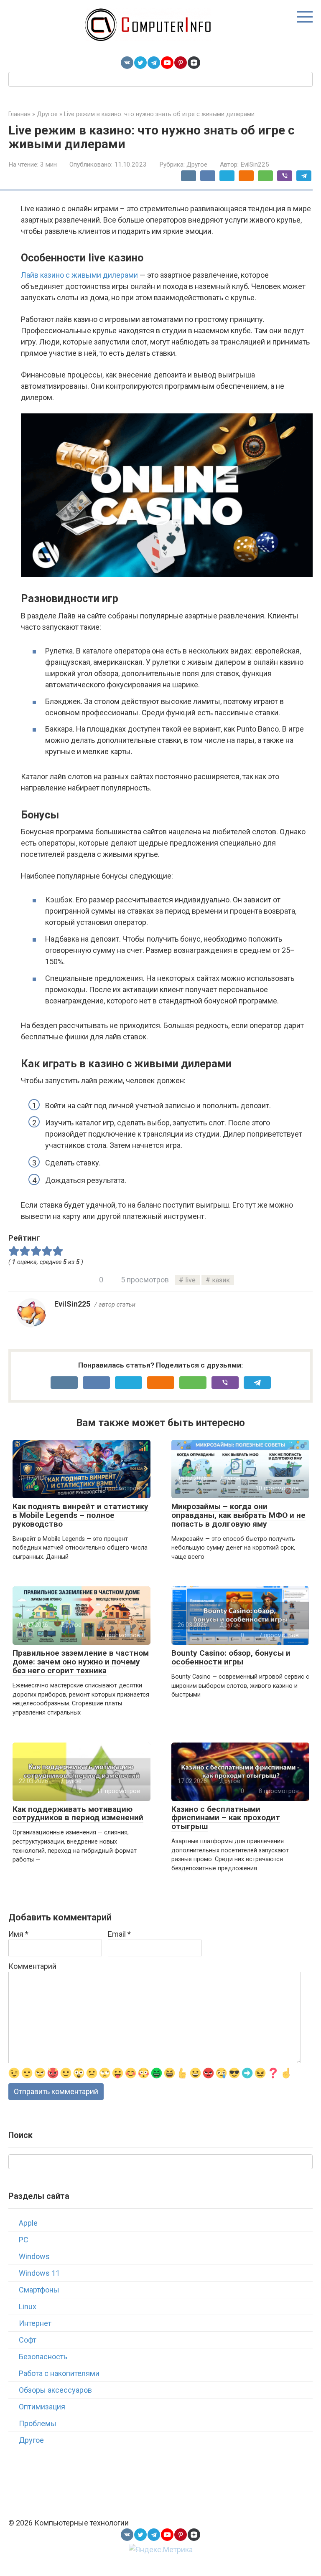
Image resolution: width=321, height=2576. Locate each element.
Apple (28, 2223)
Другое (197, 165)
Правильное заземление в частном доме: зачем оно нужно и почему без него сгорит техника (81, 1662)
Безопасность (43, 2357)
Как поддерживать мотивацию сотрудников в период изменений (78, 1814)
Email (119, 1934)
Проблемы (38, 2423)
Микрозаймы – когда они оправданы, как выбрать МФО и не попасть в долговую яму (238, 1515)
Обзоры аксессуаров (55, 2390)
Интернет (35, 2323)
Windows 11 (39, 2273)
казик (221, 1280)
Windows (34, 2256)
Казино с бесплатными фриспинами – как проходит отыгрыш (226, 1818)
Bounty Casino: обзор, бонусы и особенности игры (231, 1657)
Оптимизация (42, 2407)
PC (24, 2240)
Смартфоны (39, 2290)
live (190, 1280)
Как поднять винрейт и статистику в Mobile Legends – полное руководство (80, 1515)
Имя (18, 1934)
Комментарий (32, 1966)
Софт (28, 2340)
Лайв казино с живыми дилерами (79, 275)
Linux (28, 2306)
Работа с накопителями (59, 2373)
